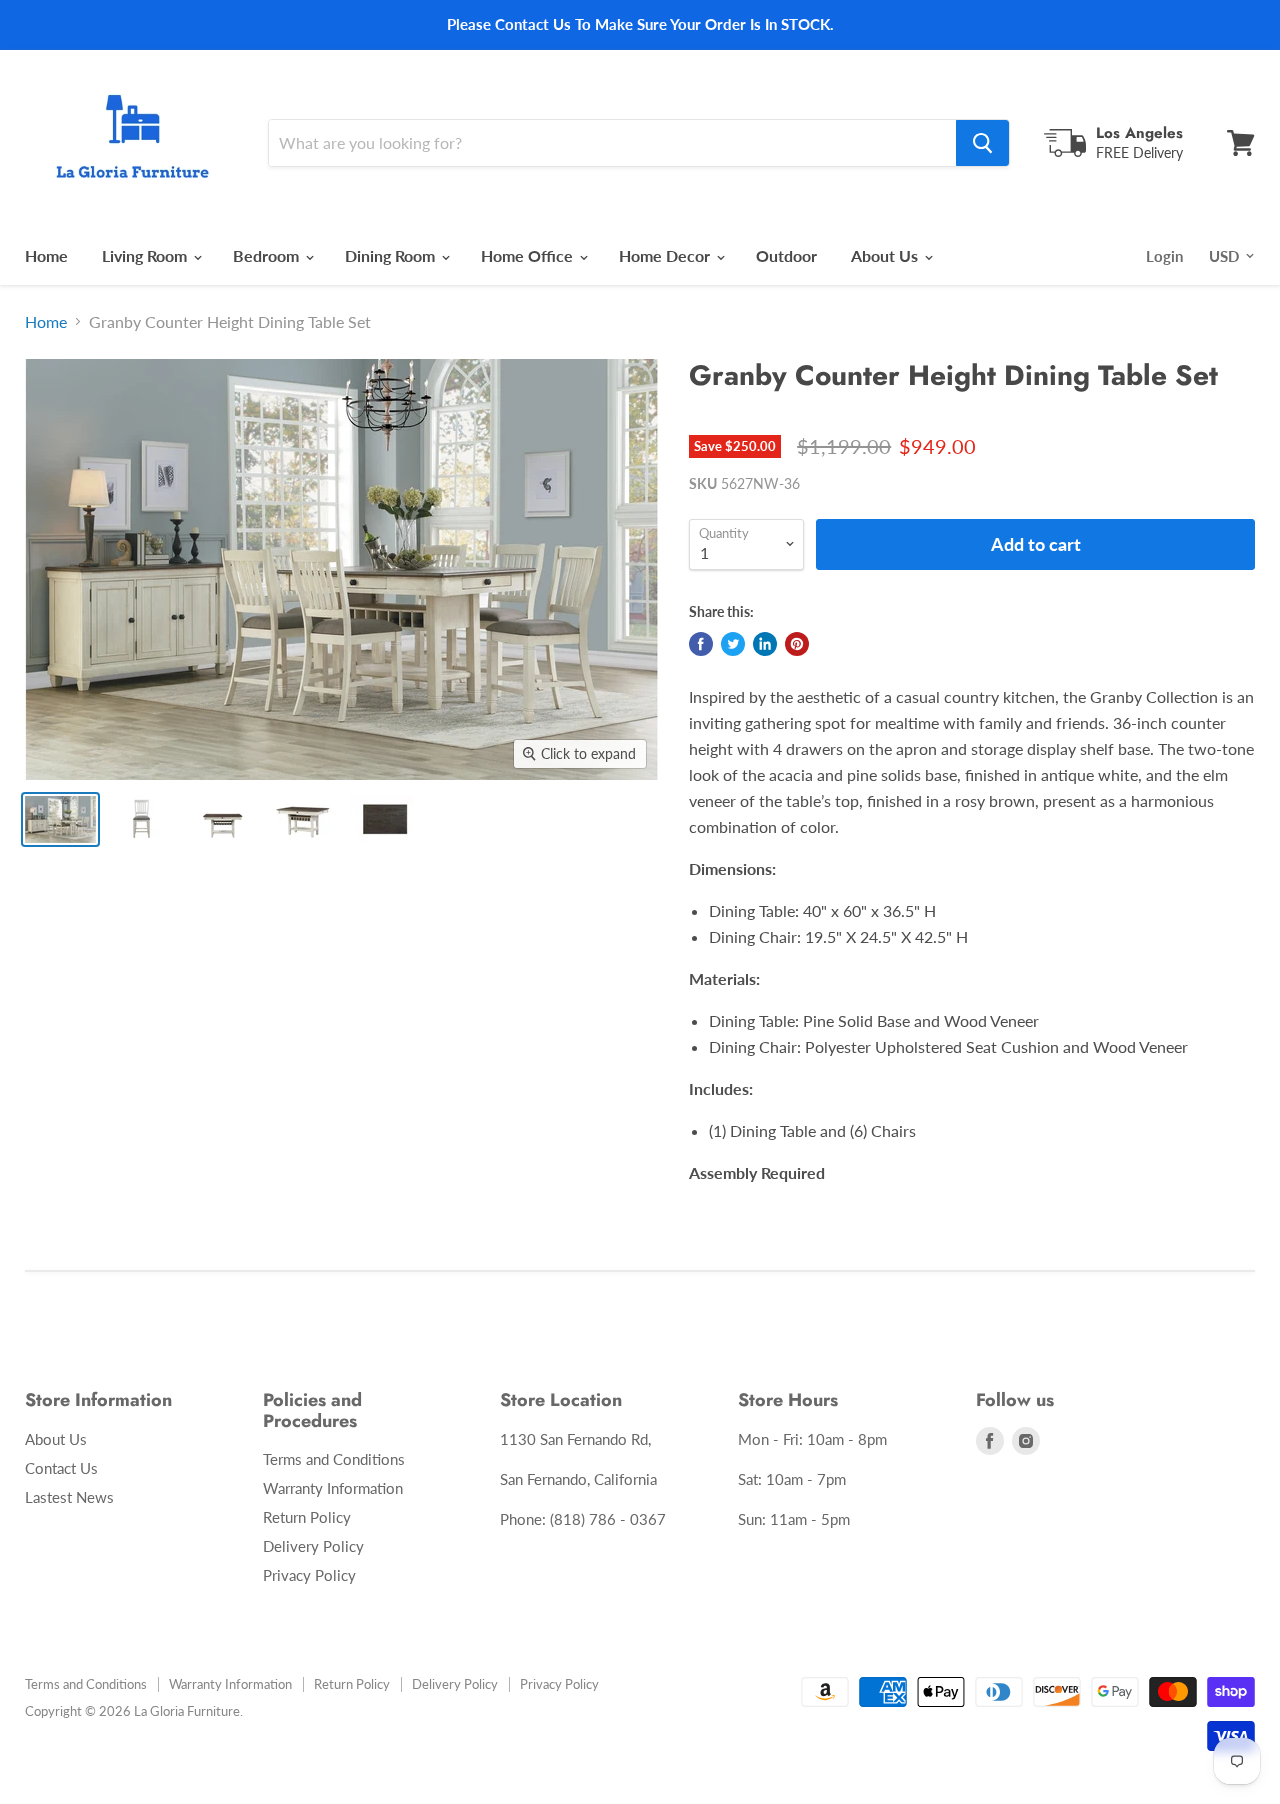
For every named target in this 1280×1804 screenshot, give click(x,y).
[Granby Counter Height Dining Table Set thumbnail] (141, 819)
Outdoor (786, 255)
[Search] (982, 143)
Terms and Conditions (334, 1459)
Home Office (529, 255)
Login (1164, 256)
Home (46, 255)
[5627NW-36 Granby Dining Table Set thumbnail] (60, 819)
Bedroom (268, 255)
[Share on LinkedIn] (765, 644)
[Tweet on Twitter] (733, 644)
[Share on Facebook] (701, 644)
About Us (886, 255)
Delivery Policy (313, 1546)
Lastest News (69, 1497)
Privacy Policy (309, 1575)
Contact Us (61, 1468)
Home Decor (666, 255)
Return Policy (307, 1517)
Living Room (146, 255)
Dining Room (392, 255)
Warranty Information (333, 1488)
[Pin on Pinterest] (797, 644)
